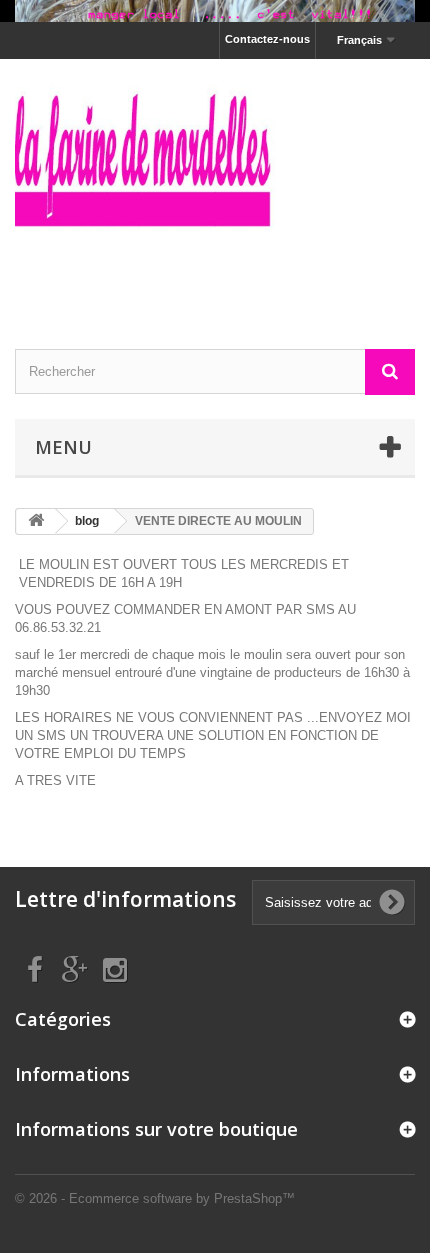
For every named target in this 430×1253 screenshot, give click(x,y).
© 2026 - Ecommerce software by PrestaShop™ (155, 1198)
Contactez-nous (267, 39)
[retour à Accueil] (36, 521)
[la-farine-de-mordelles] (215, 186)
